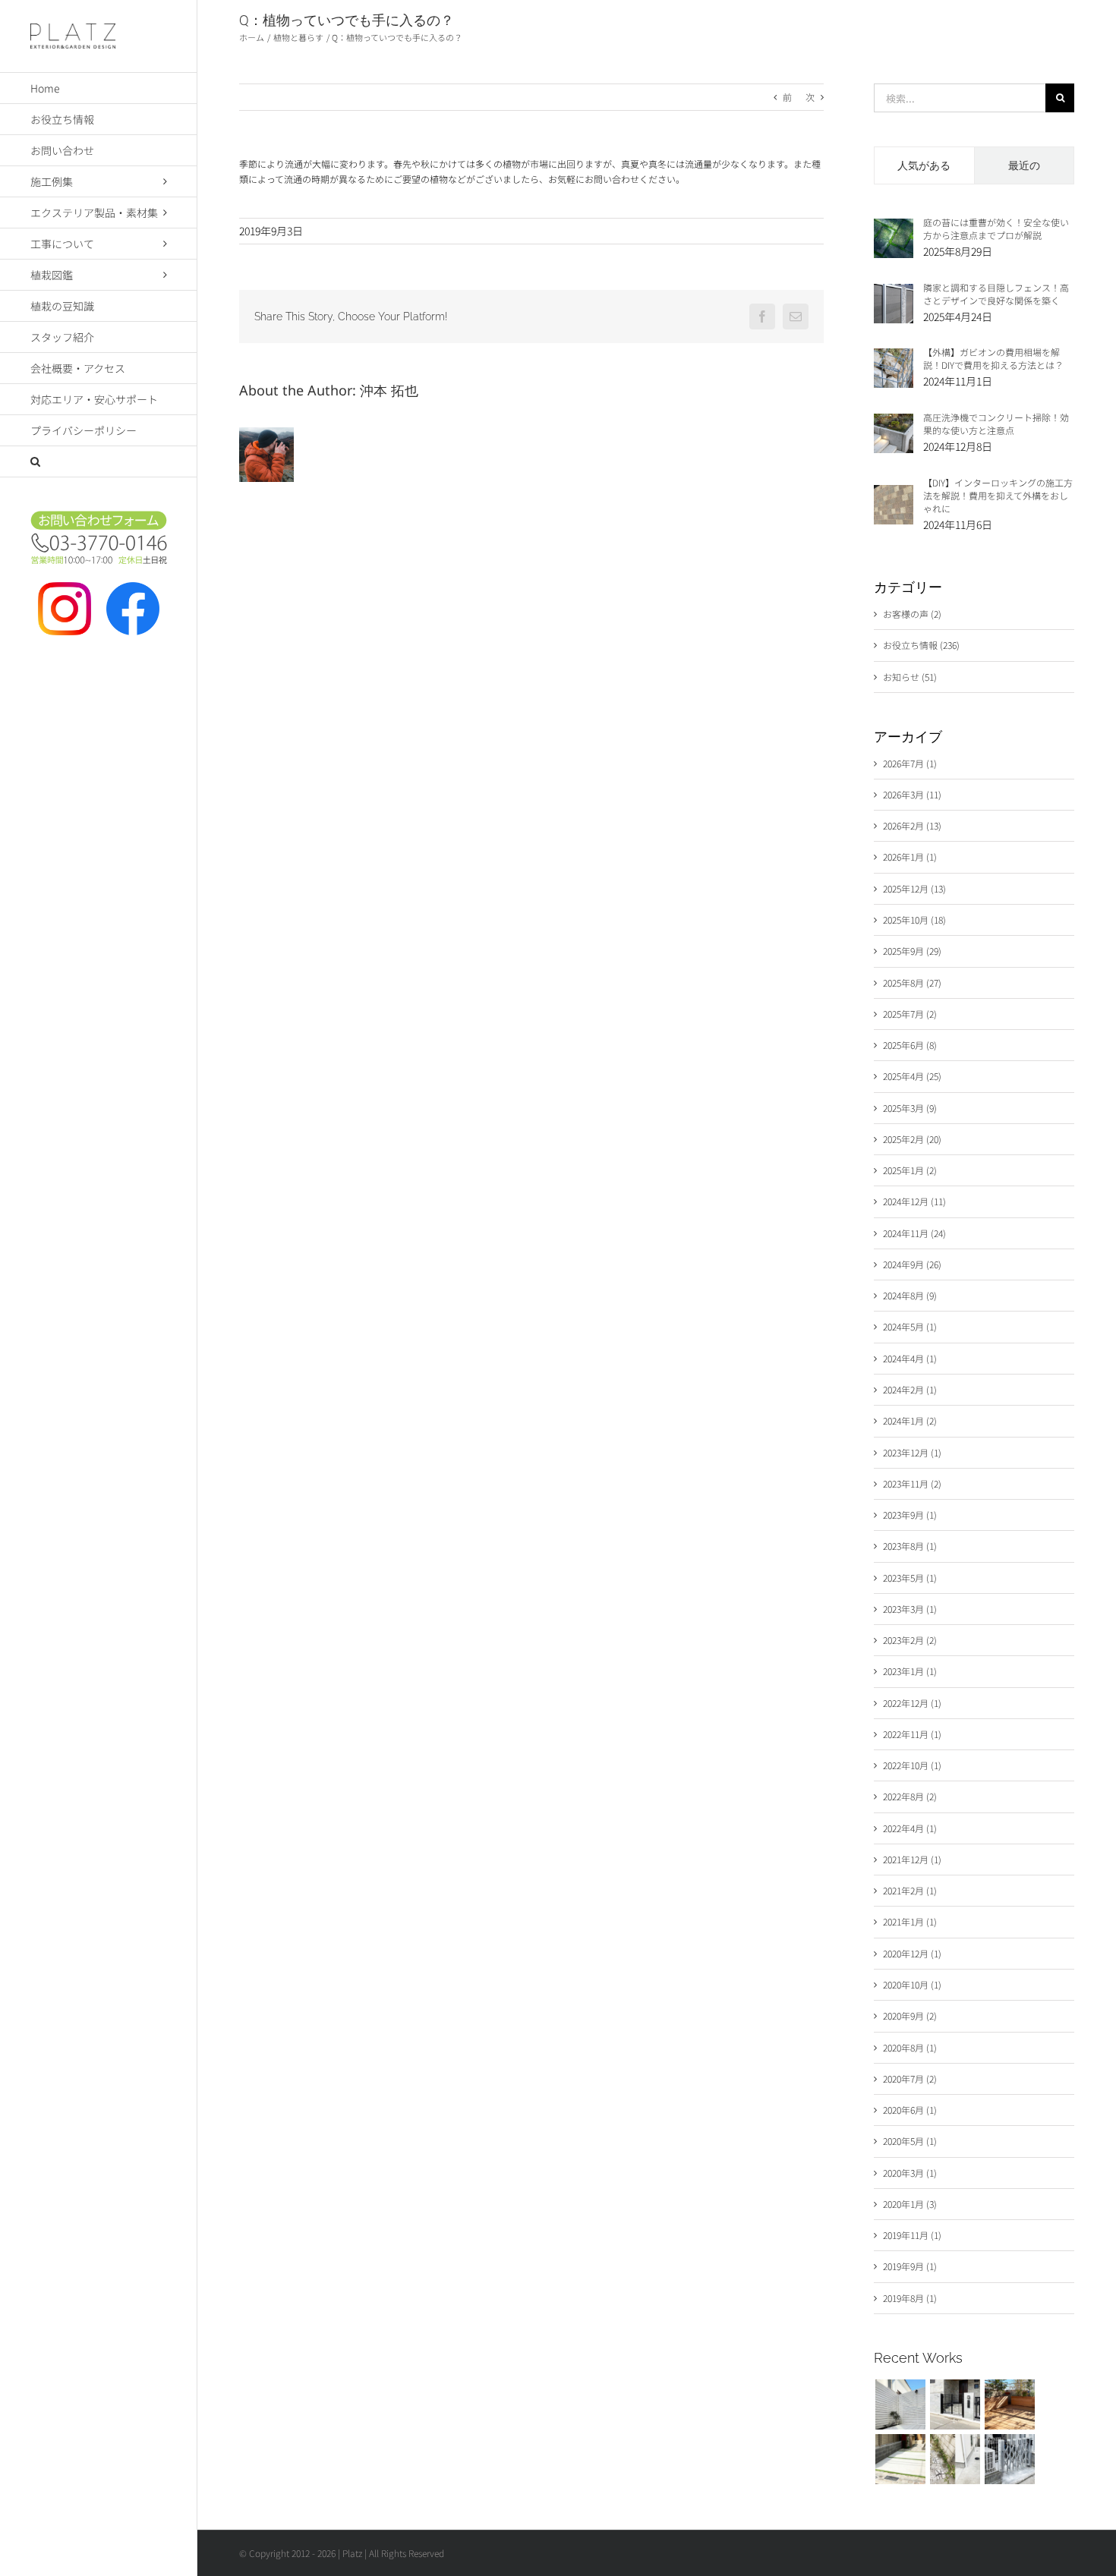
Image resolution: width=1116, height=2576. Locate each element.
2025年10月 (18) (914, 920)
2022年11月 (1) (912, 1734)
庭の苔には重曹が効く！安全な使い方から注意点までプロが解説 (996, 228)
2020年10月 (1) (912, 1984)
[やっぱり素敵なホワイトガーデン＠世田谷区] (900, 2404)
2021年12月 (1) (912, 1859)
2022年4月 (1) (910, 1828)
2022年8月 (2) (910, 1796)
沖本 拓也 (389, 394)
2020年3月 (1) (910, 2173)
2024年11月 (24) (914, 1233)
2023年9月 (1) (910, 1515)
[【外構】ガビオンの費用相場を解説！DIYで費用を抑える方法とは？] (894, 356)
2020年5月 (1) (910, 2141)
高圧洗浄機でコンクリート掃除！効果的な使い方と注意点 (996, 424)
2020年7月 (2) (910, 2078)
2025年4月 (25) (912, 1076)
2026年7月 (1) (910, 763)
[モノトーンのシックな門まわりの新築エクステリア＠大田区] (955, 2404)
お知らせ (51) (910, 677)
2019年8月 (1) (910, 2298)
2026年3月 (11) (912, 794)
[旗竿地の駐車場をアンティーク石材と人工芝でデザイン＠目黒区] (900, 2459)
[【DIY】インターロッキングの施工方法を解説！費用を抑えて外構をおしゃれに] (894, 492)
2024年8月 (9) (910, 1295)
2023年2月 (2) (910, 1640)
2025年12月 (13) (914, 888)
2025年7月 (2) (910, 1014)
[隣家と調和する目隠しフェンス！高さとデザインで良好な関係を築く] (894, 291)
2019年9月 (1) (910, 2266)
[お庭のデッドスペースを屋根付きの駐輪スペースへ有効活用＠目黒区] (1009, 2459)
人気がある (924, 165)
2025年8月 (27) (912, 983)
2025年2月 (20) (912, 1139)
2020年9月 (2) (910, 2015)
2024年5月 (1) (910, 1326)
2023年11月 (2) (912, 1483)
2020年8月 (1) (910, 2047)
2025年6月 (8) (910, 1045)
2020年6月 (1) (910, 2110)
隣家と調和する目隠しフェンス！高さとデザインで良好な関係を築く (996, 294)
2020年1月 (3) (910, 2204)
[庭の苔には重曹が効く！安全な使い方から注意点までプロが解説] (894, 226)
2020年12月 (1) (912, 1953)
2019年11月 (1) (912, 2235)
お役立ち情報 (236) (921, 645)
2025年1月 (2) (910, 1170)
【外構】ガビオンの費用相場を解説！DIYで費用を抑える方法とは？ (993, 358)
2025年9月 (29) (912, 951)
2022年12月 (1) (912, 1703)
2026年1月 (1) (910, 857)
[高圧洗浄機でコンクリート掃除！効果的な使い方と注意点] (894, 421)
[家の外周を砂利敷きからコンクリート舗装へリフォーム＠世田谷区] (955, 2459)
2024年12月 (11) (914, 1201)
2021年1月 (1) (910, 1921)
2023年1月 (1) (910, 1671)
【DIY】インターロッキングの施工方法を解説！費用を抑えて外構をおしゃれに (998, 495)
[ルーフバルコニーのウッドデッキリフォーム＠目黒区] (1009, 2404)
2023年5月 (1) (910, 1578)
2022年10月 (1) (912, 1765)
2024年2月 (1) (910, 1389)
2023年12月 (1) (912, 1452)
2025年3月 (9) (910, 1108)
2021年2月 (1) (910, 1890)
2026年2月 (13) (912, 825)
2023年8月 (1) (910, 1546)
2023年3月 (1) (910, 1609)
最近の (1024, 165)
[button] (99, 462)
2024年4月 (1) (910, 1358)
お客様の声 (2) (912, 614)
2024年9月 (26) (912, 1264)
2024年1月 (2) (910, 1420)
